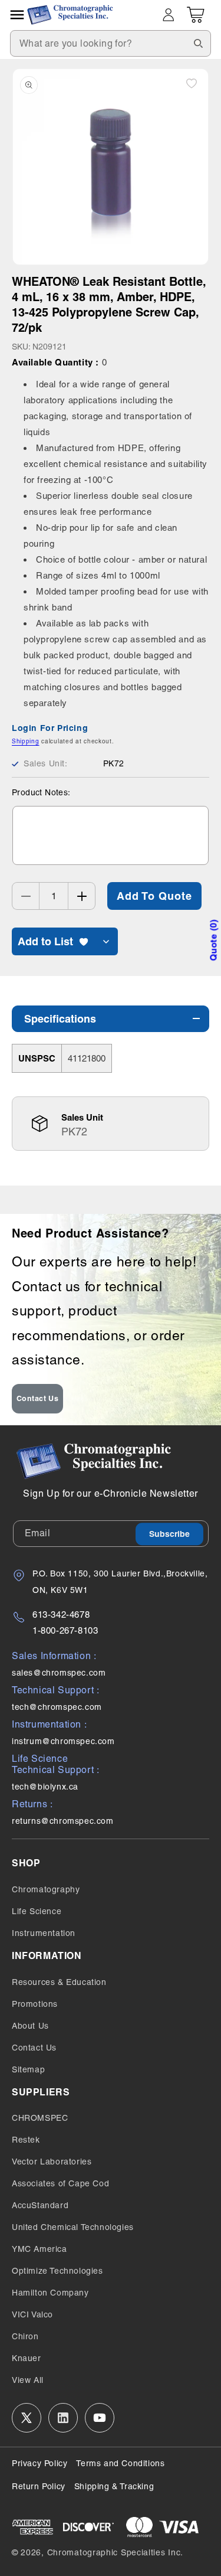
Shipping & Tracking (114, 2486)
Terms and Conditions (120, 2463)
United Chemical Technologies (73, 2227)
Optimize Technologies (57, 2271)
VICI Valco (32, 2314)
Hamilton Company (50, 2293)
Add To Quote (154, 896)
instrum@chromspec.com (63, 1741)
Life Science (37, 1911)
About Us (30, 2026)
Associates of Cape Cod (60, 2183)
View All (28, 2380)
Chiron (25, 2336)
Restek (26, 2140)
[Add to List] (192, 83)
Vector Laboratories (52, 2162)
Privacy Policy (39, 2463)
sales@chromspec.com (59, 1673)
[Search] (198, 43)
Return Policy (39, 2486)
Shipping (26, 741)
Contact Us (38, 1398)
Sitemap (28, 2069)
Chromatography (46, 1889)
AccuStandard (40, 2205)
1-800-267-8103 (65, 1630)
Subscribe (169, 1534)
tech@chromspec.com (57, 1707)
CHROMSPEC (40, 2118)
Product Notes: (41, 792)
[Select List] (106, 941)
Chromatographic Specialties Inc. (115, 2552)
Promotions (35, 2004)
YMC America (39, 2249)
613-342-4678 (61, 1615)
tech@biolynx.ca (45, 1787)
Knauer (27, 2358)
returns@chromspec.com (63, 1821)
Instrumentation (44, 1933)
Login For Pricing (50, 728)
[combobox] (111, 43)
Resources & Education (59, 1982)
